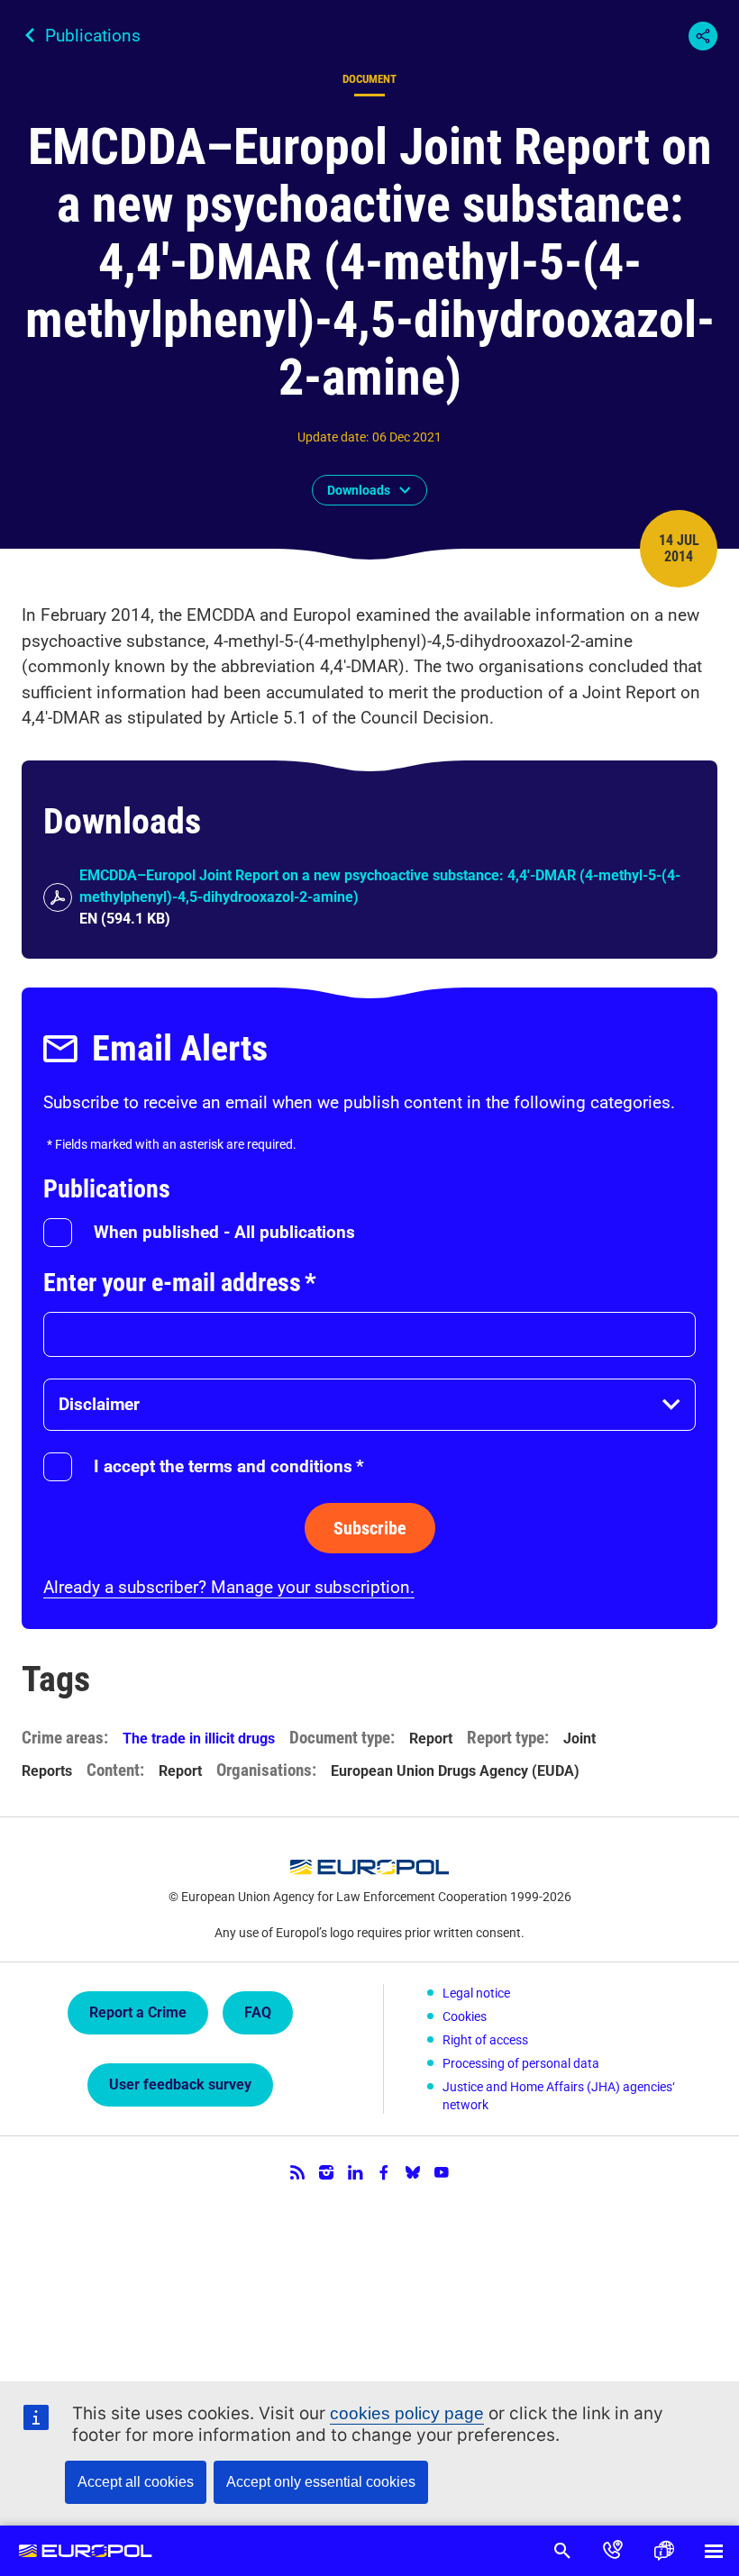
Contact (613, 2551)
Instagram (326, 2172)
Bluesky (413, 2172)
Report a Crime (138, 2012)
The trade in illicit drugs (199, 1739)
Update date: (333, 437)
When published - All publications (224, 1232)
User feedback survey (180, 2084)
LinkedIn (355, 2172)
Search (562, 2551)
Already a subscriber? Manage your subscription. (229, 1587)
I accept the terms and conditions (229, 1466)
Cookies (465, 2016)
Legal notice (476, 1993)
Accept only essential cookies (321, 2482)
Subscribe (370, 1528)
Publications (93, 36)
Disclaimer (99, 1404)
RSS (297, 2172)
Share (703, 36)
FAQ (258, 2012)
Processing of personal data (521, 2063)
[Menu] (714, 2551)
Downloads (359, 490)
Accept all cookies (136, 2482)
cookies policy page (407, 2413)
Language (663, 2551)
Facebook (384, 2172)
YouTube (442, 2172)
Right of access (485, 2040)
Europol (85, 2551)
